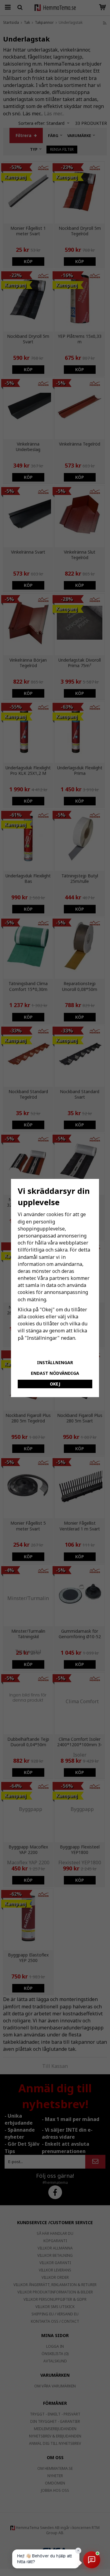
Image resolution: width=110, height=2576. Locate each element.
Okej (55, 1384)
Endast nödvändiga (55, 1373)
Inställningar (55, 1362)
